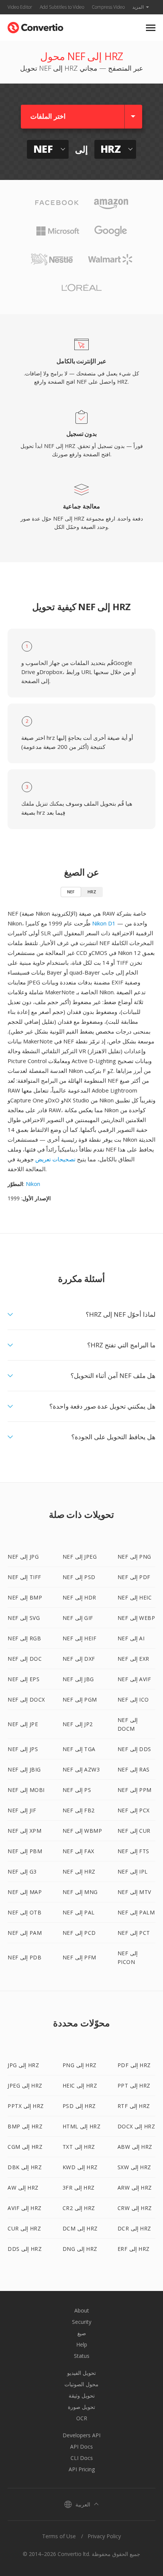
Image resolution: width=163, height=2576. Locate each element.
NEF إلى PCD (79, 1933)
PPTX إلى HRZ (26, 2106)
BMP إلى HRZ (25, 2126)
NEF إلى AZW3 (81, 1769)
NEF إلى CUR (134, 1831)
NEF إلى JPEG (80, 1557)
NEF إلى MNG (80, 1892)
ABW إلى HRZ (135, 2147)
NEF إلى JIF (22, 1810)
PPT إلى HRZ (134, 2085)
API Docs (81, 2447)
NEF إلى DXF (79, 1659)
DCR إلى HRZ (134, 2228)
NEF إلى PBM (25, 1851)
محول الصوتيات (81, 2384)
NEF (71, 892)
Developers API (81, 2435)
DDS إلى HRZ (25, 2249)
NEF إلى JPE (23, 1724)
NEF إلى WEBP (136, 1618)
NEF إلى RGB (24, 1638)
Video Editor (20, 7)
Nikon (33, 1184)
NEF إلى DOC (25, 1659)
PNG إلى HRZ (80, 2065)
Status (82, 2356)
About (82, 2310)
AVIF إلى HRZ (25, 2208)
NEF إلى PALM (136, 1912)
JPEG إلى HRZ (25, 2085)
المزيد (138, 7)
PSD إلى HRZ (79, 2106)
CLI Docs (82, 2458)
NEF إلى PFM (79, 1957)
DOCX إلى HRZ (136, 2126)
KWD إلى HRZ (80, 2167)
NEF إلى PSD (79, 1577)
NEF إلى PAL (79, 1912)
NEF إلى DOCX (26, 1700)
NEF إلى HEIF (80, 1638)
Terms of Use (59, 2536)
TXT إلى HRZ (79, 2147)
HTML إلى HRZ (82, 2126)
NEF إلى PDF (134, 1577)
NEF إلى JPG (23, 1557)
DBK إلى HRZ (25, 2167)
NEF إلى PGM (80, 1700)
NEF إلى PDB (24, 1957)
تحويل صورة (81, 2407)
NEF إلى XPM (24, 1831)
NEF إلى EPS (24, 1679)
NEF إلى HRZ (79, 1872)
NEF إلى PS (77, 1790)
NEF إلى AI (131, 1638)
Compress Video (108, 7)
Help (82, 2344)
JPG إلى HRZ (23, 2065)
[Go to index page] (35, 26)
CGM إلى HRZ (25, 2147)
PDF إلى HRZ (134, 2065)
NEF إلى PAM (25, 1933)
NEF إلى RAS (134, 1769)
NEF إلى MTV (134, 1892)
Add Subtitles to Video (62, 7)
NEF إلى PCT (134, 1933)
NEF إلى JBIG (24, 1769)
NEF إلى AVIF (134, 1679)
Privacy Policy (104, 2536)
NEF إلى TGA (79, 1749)
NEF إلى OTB (24, 1912)
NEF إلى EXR (133, 1659)
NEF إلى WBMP (82, 1831)
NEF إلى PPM (135, 1790)
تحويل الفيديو (81, 2373)
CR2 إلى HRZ (79, 2208)
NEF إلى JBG (78, 1679)
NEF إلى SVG (24, 1618)
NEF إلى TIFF (24, 1577)
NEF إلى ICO (133, 1700)
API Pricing (82, 2469)
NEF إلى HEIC (135, 1597)
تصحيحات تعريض (55, 1159)
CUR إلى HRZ (24, 2228)
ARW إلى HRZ (135, 2188)
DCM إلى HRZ (80, 2228)
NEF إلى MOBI (26, 1790)
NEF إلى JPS (23, 1749)
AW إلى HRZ (23, 2188)
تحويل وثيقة (82, 2395)
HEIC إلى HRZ (80, 2085)
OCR (82, 2418)
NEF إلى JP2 (78, 1724)
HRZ (92, 892)
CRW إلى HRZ (135, 2208)
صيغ (82, 2333)
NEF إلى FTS (133, 1851)
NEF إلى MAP (25, 1892)
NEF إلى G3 (22, 1872)
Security (82, 2322)
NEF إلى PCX (134, 1810)
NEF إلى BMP (25, 1597)
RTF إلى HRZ (134, 2106)
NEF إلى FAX (78, 1851)
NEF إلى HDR (79, 1597)
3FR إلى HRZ (79, 2188)
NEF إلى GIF (78, 1618)
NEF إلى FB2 (79, 1810)
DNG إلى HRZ (80, 2249)
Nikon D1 (104, 923)
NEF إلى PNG (134, 1557)
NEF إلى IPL (133, 1872)
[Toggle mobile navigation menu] (151, 28)
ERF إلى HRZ (134, 2249)
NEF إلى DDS (134, 1749)
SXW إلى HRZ (134, 2167)
